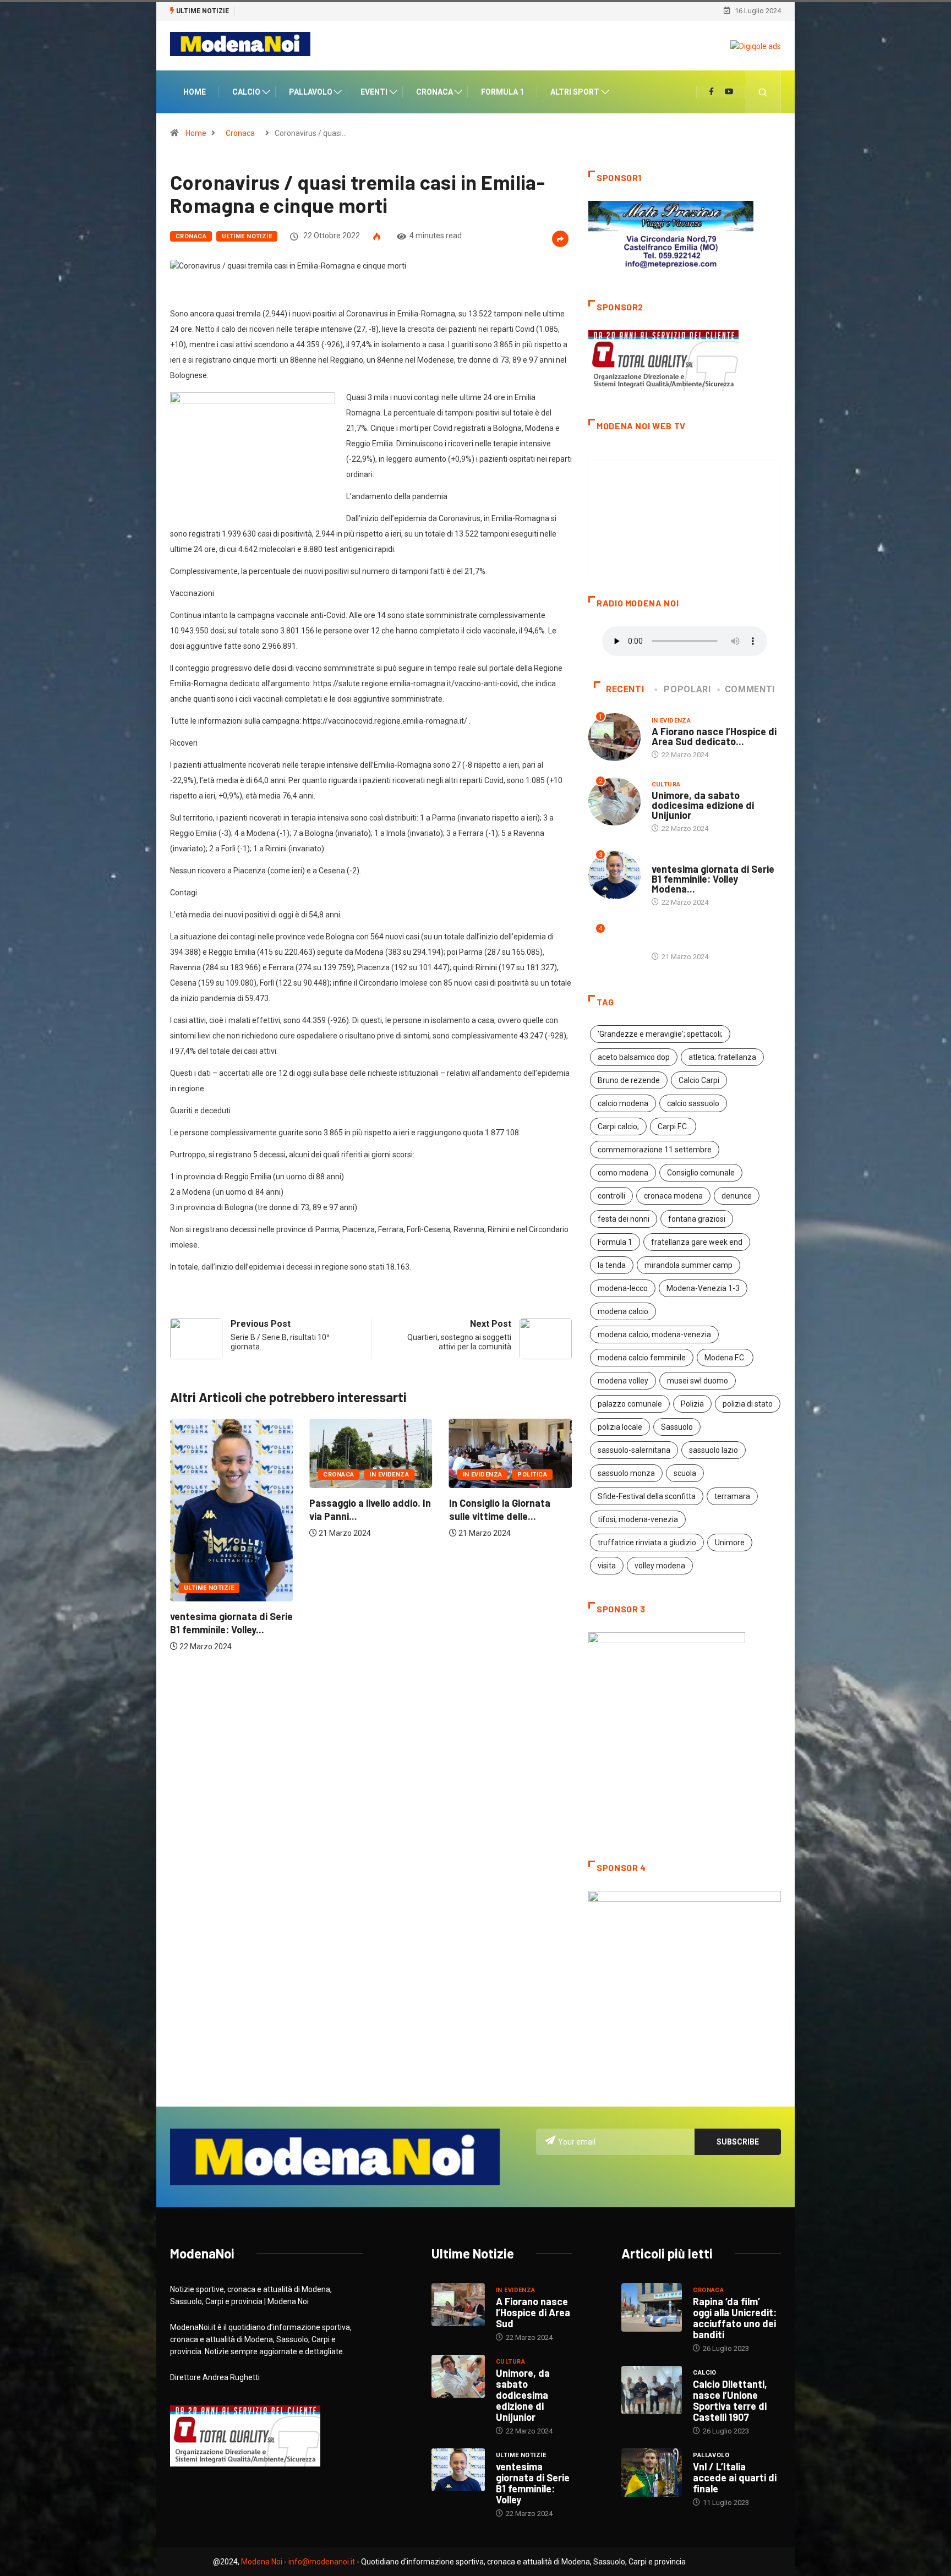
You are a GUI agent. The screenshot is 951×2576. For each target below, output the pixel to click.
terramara (732, 1498)
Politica (393, 1476)
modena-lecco (623, 1290)
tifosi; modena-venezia (638, 1521)
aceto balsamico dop (634, 1059)
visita (607, 1567)
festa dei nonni (624, 1221)
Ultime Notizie (247, 237)
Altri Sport (575, 93)
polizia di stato (748, 1405)
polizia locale (620, 1429)
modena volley (623, 1382)
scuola (685, 1475)
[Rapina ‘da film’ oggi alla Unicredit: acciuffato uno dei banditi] (652, 2309)
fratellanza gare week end (697, 1244)
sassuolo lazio (714, 1452)
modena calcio (623, 1313)
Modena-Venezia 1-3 (703, 1290)
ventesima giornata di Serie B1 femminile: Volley (533, 2485)
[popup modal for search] (763, 93)
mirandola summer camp (688, 1267)
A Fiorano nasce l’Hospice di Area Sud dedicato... (714, 737)
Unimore (730, 1544)
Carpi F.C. (673, 1128)
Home (195, 93)
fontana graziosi (697, 1221)
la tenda (612, 1267)
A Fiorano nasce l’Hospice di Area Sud (533, 2314)
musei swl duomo (698, 1382)
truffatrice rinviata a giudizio (647, 1544)
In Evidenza (250, 1476)
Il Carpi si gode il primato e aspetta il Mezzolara (315, 11)
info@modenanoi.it (322, 2563)
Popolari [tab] (687, 691)
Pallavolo (311, 93)
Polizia (692, 1405)
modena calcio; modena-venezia (654, 1336)
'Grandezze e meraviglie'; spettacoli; (660, 1036)
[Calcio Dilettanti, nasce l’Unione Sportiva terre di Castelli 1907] (652, 2392)
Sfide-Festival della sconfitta (647, 1498)
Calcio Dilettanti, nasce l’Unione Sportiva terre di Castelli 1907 (730, 2402)
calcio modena (623, 1105)
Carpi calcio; (618, 1128)
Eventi (374, 93)
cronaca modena (673, 1197)
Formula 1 (502, 93)
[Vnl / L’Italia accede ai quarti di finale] (652, 2474)
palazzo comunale (630, 1405)
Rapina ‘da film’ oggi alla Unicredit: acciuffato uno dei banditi (735, 2320)
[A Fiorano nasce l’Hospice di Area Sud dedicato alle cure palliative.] (458, 2306)
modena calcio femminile (642, 1359)
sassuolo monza (626, 1475)
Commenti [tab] (750, 691)
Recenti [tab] (625, 691)
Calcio (246, 93)
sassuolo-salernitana (634, 1452)
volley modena (660, 1567)
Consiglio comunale (701, 1174)
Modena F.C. (725, 1359)
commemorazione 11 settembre (655, 1151)
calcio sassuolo (693, 1105)
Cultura (477, 1488)
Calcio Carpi (699, 1082)
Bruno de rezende (629, 1082)
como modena (623, 1174)
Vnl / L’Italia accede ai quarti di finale (735, 2479)
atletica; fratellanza (722, 1059)
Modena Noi (262, 2563)
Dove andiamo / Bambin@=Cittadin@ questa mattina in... (495, 1530)
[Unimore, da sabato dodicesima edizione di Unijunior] (458, 2378)
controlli (611, 1197)
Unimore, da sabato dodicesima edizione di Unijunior (703, 807)
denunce (737, 1197)
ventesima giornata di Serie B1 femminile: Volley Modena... (713, 880)
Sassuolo (677, 1429)
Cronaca (434, 93)
